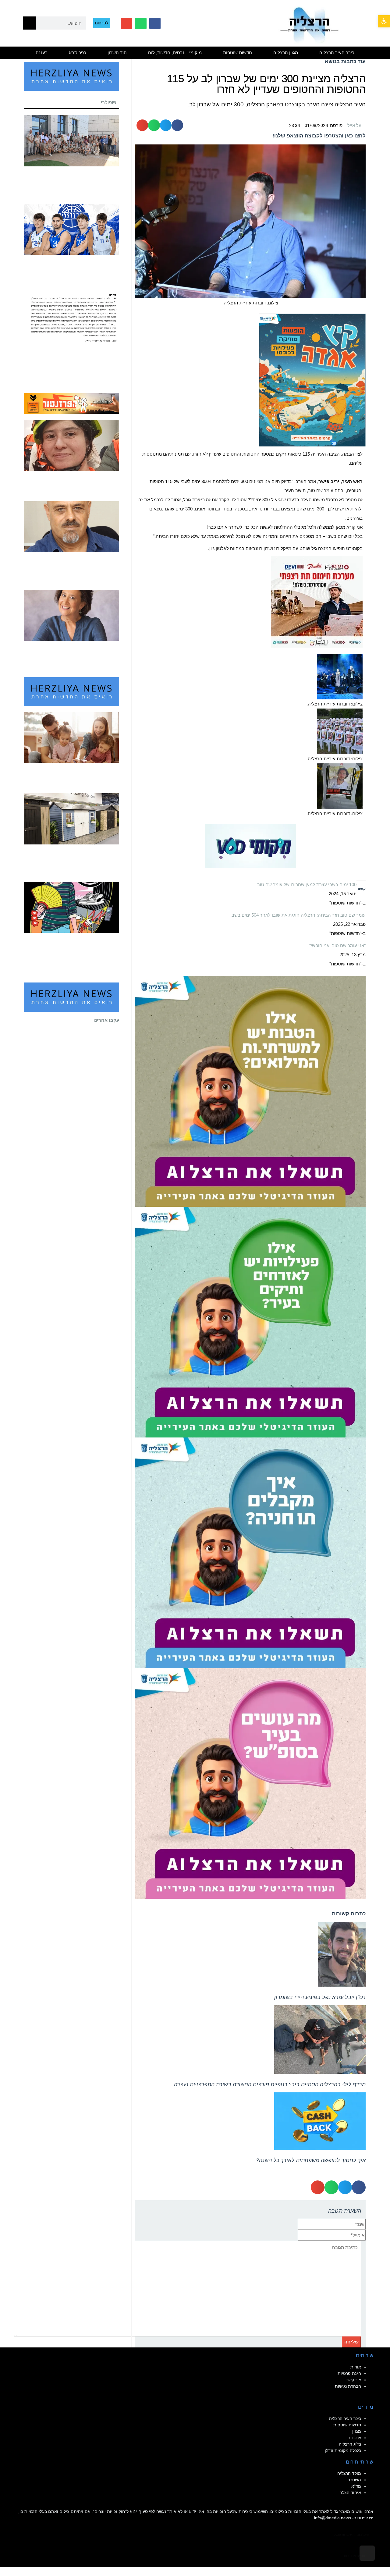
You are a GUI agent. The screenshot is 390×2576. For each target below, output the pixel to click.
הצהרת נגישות (348, 2386)
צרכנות (355, 2438)
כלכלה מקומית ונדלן (343, 2450)
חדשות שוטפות (238, 53)
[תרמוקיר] (317, 601)
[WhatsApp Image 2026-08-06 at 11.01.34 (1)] (250, 1552)
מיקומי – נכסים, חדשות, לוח (175, 53)
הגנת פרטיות (349, 2373)
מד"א (356, 2486)
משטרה (354, 2480)
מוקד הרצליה (349, 2473)
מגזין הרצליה (286, 53)
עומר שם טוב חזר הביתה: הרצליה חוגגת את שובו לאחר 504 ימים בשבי (298, 915)
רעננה (42, 53)
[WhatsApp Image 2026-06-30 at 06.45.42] (312, 380)
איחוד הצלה (350, 2493)
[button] (384, 21)
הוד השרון (117, 53)
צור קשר (354, 2380)
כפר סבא (78, 53)
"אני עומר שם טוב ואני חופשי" (337, 945)
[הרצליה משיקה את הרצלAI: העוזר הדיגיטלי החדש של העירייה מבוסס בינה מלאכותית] (250, 1322)
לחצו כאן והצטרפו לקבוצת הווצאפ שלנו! (319, 136)
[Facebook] (155, 23)
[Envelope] (126, 23)
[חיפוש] (29, 23)
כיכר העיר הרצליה (337, 53)
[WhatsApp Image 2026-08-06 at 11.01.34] (250, 1783)
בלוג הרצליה (350, 2444)
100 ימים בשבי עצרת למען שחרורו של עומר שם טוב (307, 885)
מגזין (357, 2431)
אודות (356, 2367)
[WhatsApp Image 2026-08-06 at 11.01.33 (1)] (250, 1091)
